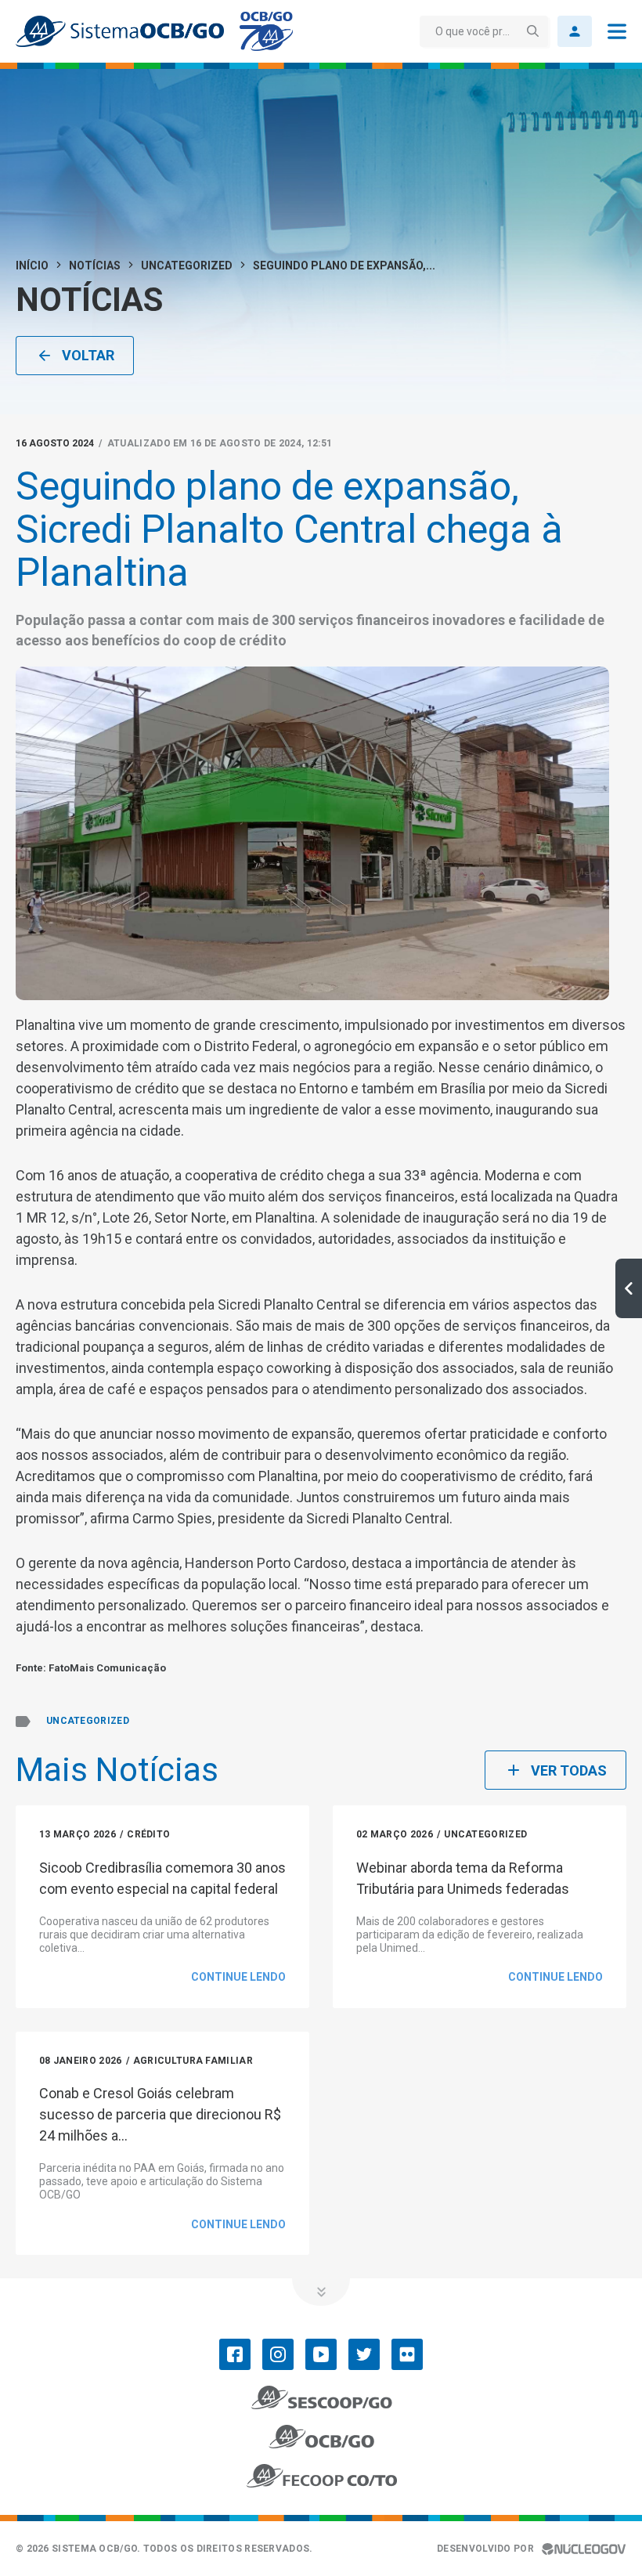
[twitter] (364, 2354)
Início (32, 266)
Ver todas (569, 1770)
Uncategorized (187, 266)
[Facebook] (235, 2354)
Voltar (88, 355)
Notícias (95, 266)
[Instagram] (278, 2354)
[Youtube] (321, 2354)
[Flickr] (407, 2354)
